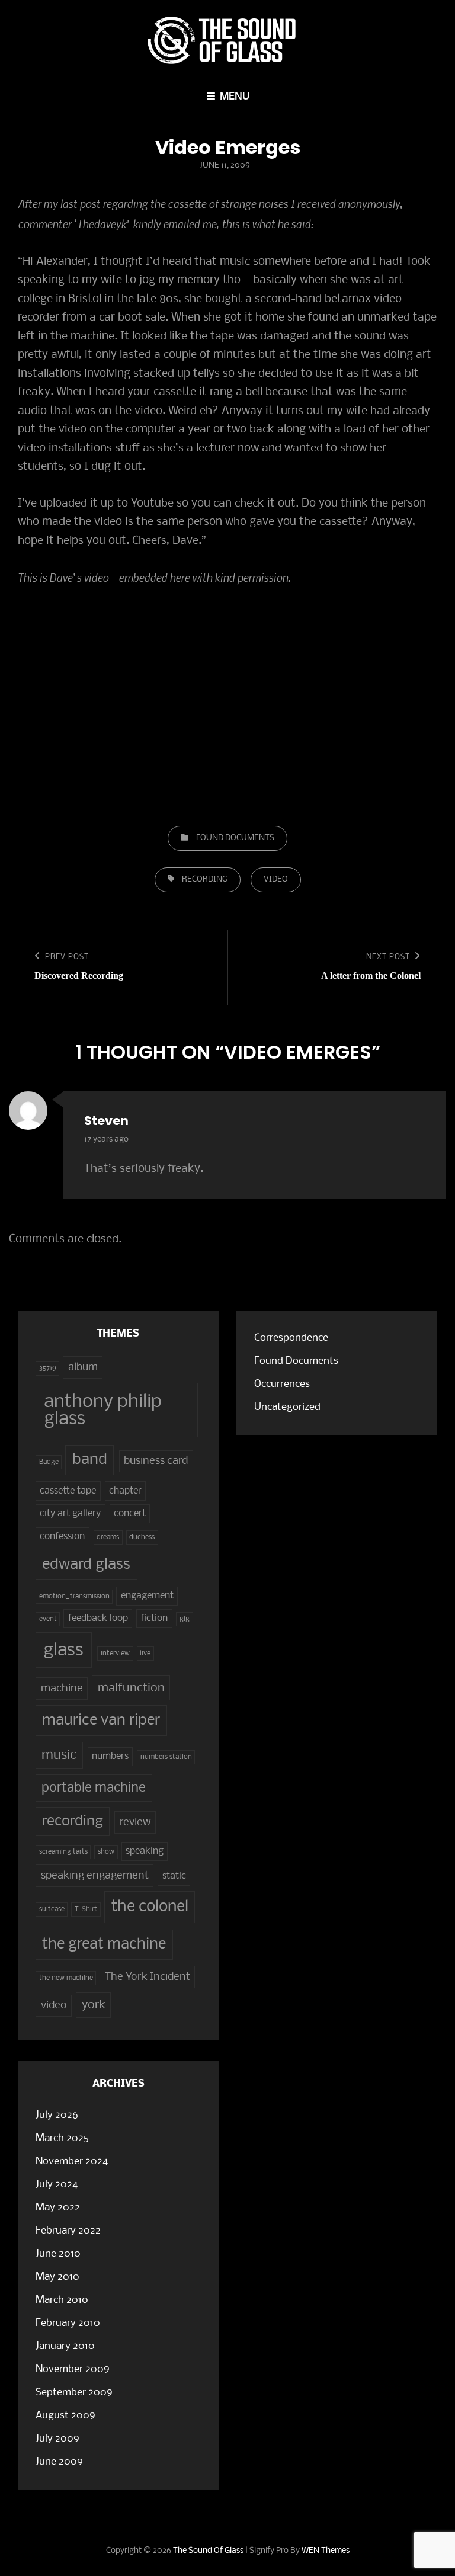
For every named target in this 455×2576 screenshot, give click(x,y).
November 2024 (72, 2162)
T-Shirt (86, 1909)
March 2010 (62, 2300)
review (135, 1822)
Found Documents (235, 838)
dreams (108, 1537)
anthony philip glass (103, 1411)
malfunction (131, 1688)
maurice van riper (101, 1721)
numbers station (166, 1757)
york (94, 2005)
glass (63, 1651)
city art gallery (70, 1514)
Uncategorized (287, 1407)
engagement (147, 1596)
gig (185, 1619)
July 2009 (57, 2439)
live (145, 1654)
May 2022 (58, 2208)
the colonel (150, 1907)
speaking (145, 1851)
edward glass (86, 1565)
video (276, 880)
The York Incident (148, 1977)
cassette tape (68, 1491)
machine (62, 1689)
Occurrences (282, 1384)
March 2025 (62, 2138)
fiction (154, 1619)
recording (205, 880)
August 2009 (65, 2416)
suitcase (52, 1909)
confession (62, 1537)
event (48, 1619)
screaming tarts (63, 1852)
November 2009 (73, 2370)
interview (115, 1654)
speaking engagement (95, 1876)
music (59, 1755)
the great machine (104, 1945)
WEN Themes (326, 2551)
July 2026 (57, 2115)
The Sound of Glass (208, 2551)
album (83, 1367)
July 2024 (57, 2185)
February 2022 (68, 2231)
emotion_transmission (74, 1597)
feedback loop (98, 1619)
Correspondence (291, 1338)
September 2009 (74, 2393)
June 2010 (58, 2254)
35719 (48, 1369)
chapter (125, 1491)
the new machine (66, 1978)
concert (130, 1514)
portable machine (94, 1788)
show (106, 1852)
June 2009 (59, 2462)
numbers (110, 1757)
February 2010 (68, 2323)
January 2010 (65, 2346)
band (90, 1460)
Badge (49, 1462)
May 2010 (57, 2277)
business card (156, 1461)
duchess (142, 1537)
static (174, 1876)
